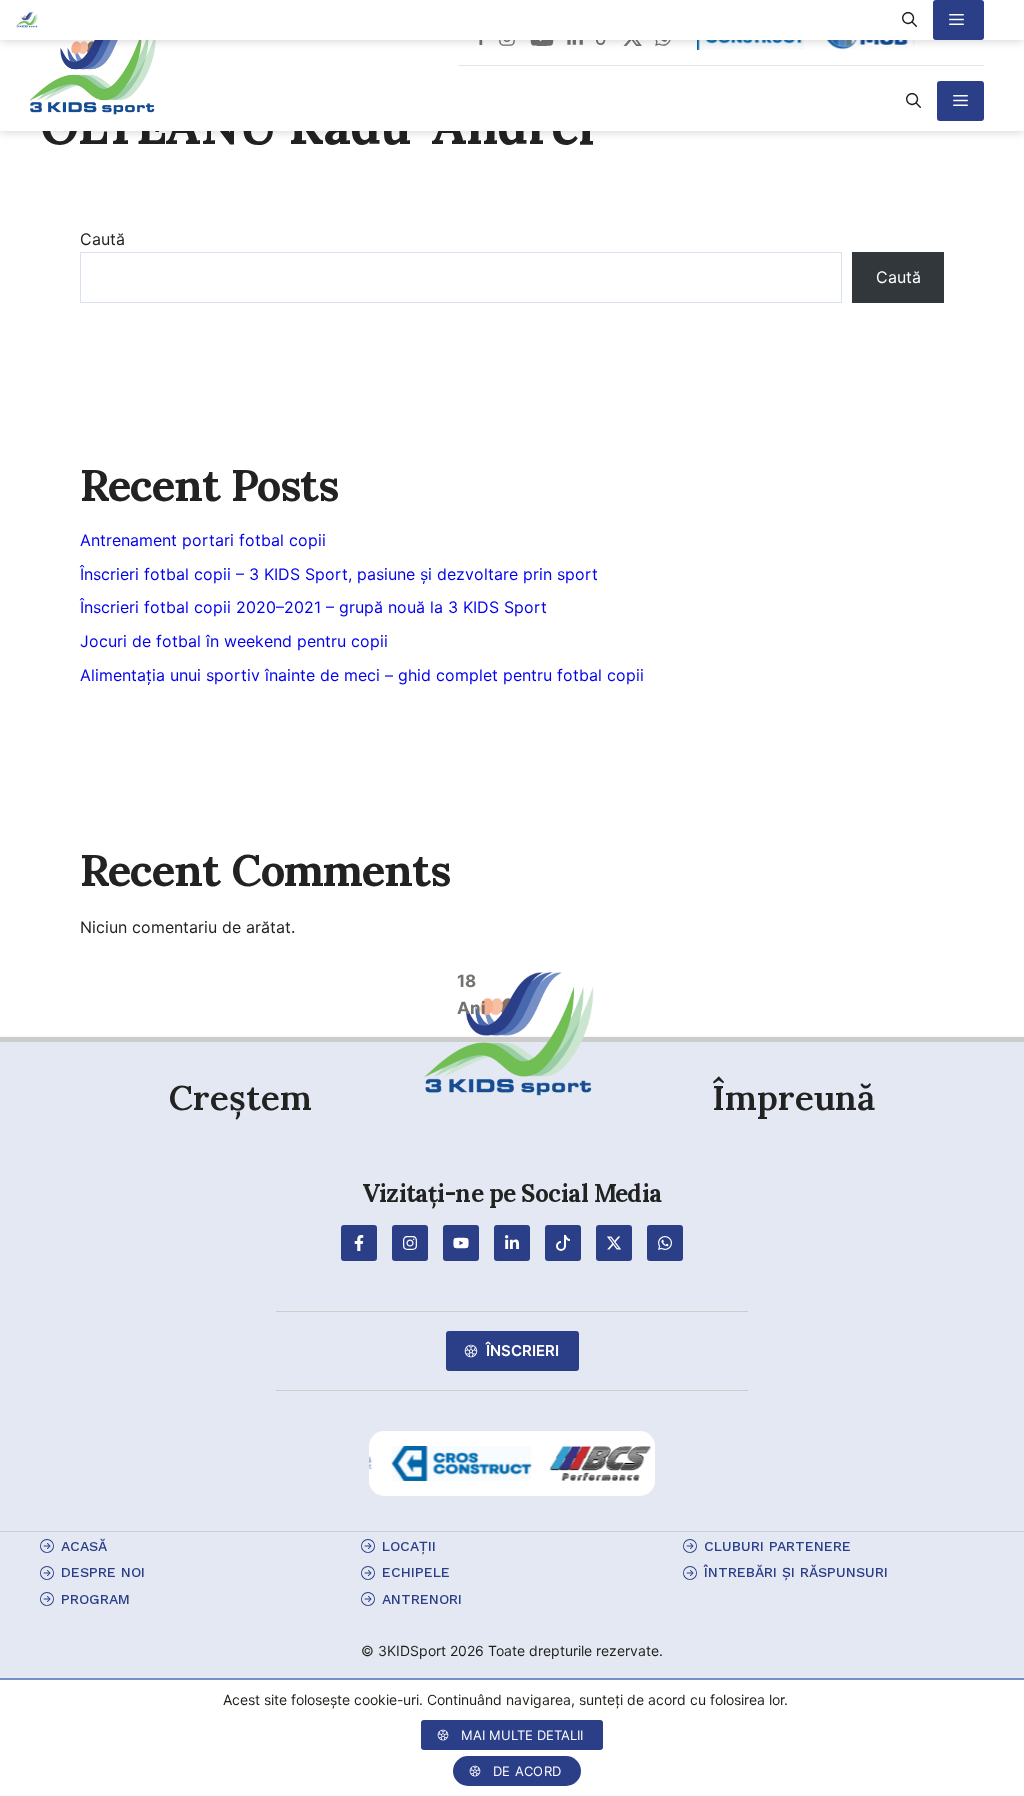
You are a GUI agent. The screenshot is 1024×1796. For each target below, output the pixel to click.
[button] (913, 101)
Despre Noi (103, 1572)
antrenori (422, 1599)
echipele (416, 1572)
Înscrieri (522, 1350)
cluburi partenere (777, 1546)
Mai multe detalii (522, 1735)
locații (409, 1546)
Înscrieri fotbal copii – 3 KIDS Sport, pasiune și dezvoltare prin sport (339, 574)
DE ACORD (527, 1771)
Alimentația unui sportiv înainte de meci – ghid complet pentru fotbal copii (362, 675)
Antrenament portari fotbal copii (203, 540)
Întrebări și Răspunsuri (796, 1572)
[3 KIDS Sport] (27, 20)
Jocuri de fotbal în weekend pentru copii (234, 641)
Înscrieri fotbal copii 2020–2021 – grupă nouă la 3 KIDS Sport (313, 607)
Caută (102, 239)
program (95, 1599)
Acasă (84, 1546)
